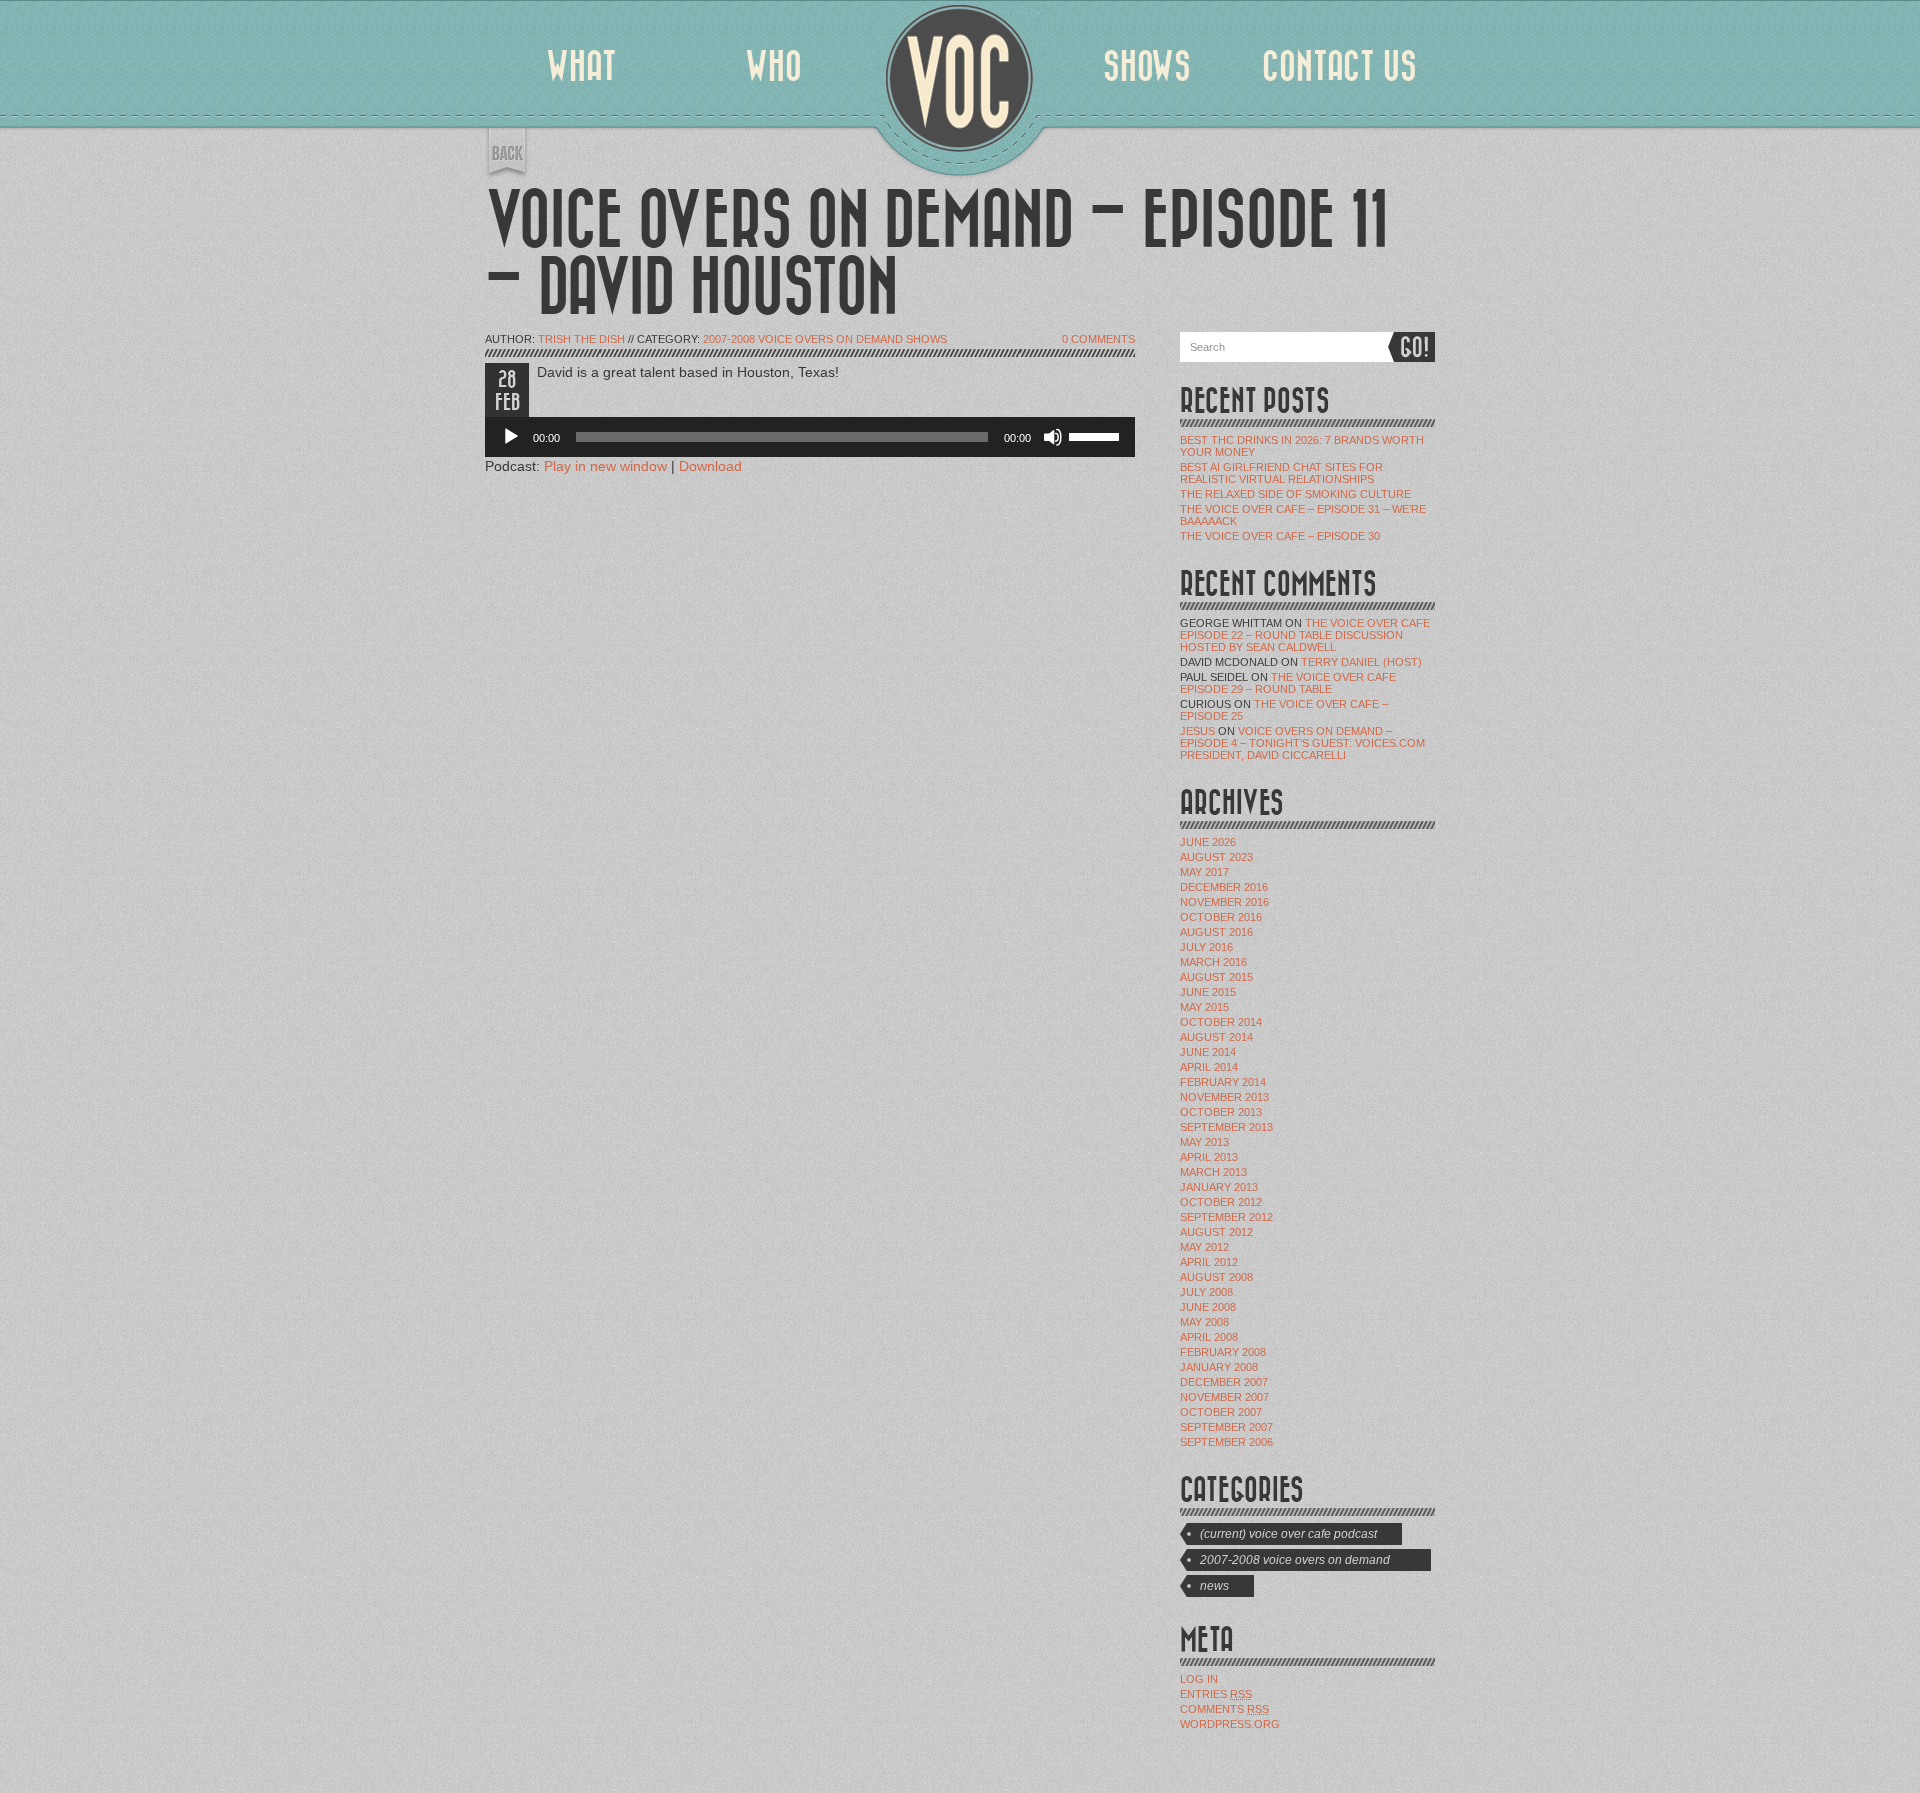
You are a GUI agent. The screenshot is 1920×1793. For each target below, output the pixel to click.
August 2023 (1216, 857)
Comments (1224, 1709)
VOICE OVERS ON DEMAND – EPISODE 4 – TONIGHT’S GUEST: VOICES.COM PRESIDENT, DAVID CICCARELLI (1302, 743)
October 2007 (1221, 1412)
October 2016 (1221, 917)
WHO (773, 67)
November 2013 (1224, 1097)
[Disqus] (810, 764)
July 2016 (1206, 947)
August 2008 (1216, 1277)
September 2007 (1226, 1427)
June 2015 (1208, 992)
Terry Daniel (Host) (1361, 662)
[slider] (1097, 435)
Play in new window (605, 466)
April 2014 (1209, 1067)
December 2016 (1224, 887)
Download (710, 466)
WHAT (581, 67)
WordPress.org (1230, 1724)
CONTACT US (1339, 67)
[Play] (511, 437)
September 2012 (1226, 1217)
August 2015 (1216, 977)
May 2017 (1204, 872)
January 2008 (1219, 1367)
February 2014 (1223, 1082)
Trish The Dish (581, 339)
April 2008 (1209, 1337)
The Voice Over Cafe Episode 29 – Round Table (1288, 683)
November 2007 (1224, 1397)
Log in (1199, 1679)
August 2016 (1216, 932)
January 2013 (1219, 1187)
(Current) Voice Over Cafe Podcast (1288, 1534)
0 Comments (1098, 339)
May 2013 (1204, 1142)
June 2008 (1208, 1307)
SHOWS (1147, 67)
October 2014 (1221, 1022)
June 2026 (1208, 842)
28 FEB (507, 391)
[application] (810, 437)
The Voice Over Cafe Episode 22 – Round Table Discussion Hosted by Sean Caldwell (1305, 635)
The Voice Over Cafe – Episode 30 (1280, 536)
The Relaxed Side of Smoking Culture (1295, 494)
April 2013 (1209, 1157)
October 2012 (1221, 1202)
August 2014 (1216, 1037)
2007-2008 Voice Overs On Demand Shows (825, 339)
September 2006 (1226, 1442)
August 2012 (1216, 1232)
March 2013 (1213, 1172)
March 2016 (1213, 962)
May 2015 (1204, 1007)
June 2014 (1208, 1052)
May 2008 (1204, 1322)
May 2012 (1204, 1247)
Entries (1216, 1694)
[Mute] (1053, 437)
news (1214, 1586)
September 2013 (1226, 1127)
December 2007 (1224, 1382)
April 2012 (1209, 1262)
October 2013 (1221, 1112)
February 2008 (1223, 1352)
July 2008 (1206, 1292)
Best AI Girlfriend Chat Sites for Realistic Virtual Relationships (1281, 473)
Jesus (1197, 731)
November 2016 (1224, 902)
